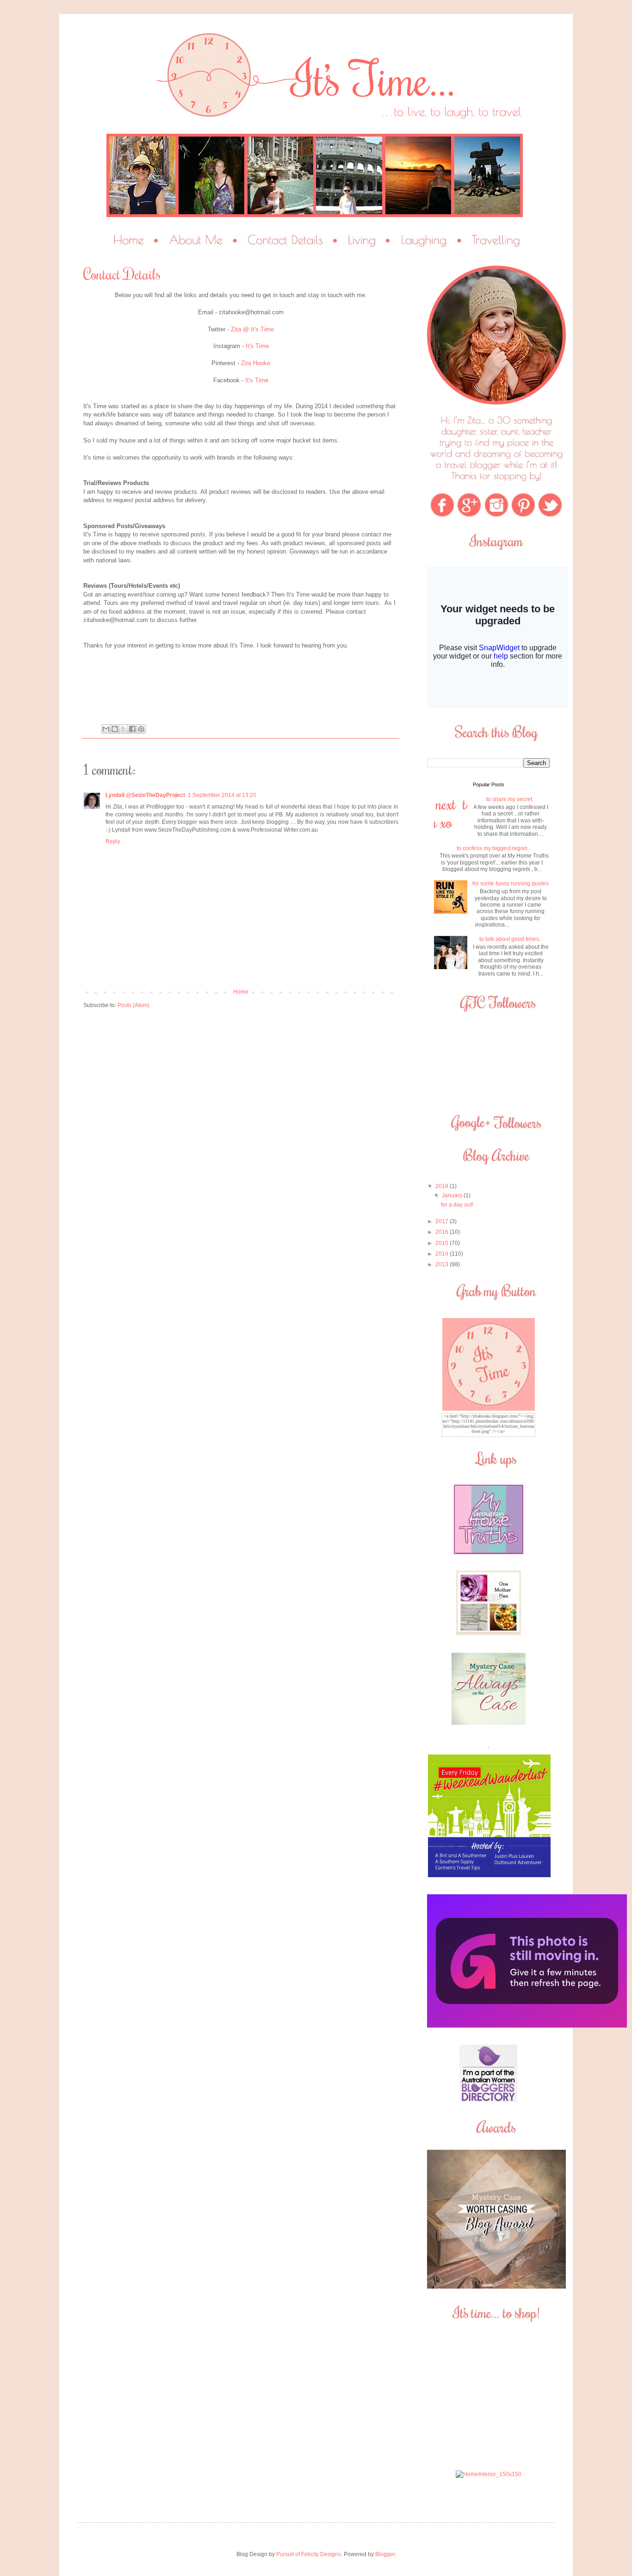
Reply (113, 841)
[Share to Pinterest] (141, 729)
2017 (443, 1221)
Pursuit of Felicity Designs (309, 2554)
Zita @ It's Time (252, 329)
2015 (443, 1243)
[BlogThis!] (115, 729)
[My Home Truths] (489, 1552)
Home (241, 992)
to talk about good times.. (511, 939)
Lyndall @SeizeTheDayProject (145, 795)
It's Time (257, 346)
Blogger (385, 2554)
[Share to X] (124, 729)
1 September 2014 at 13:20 (222, 795)
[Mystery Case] (496, 2287)
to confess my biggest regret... (494, 848)
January (453, 1195)
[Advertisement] (489, 2396)
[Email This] (106, 729)
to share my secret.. (511, 799)
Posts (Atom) (133, 1005)
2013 (443, 1264)
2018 (443, 1186)
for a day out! (457, 1205)
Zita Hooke (256, 363)
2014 (443, 1254)
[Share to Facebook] (132, 729)
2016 (443, 1232)
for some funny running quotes (511, 884)
